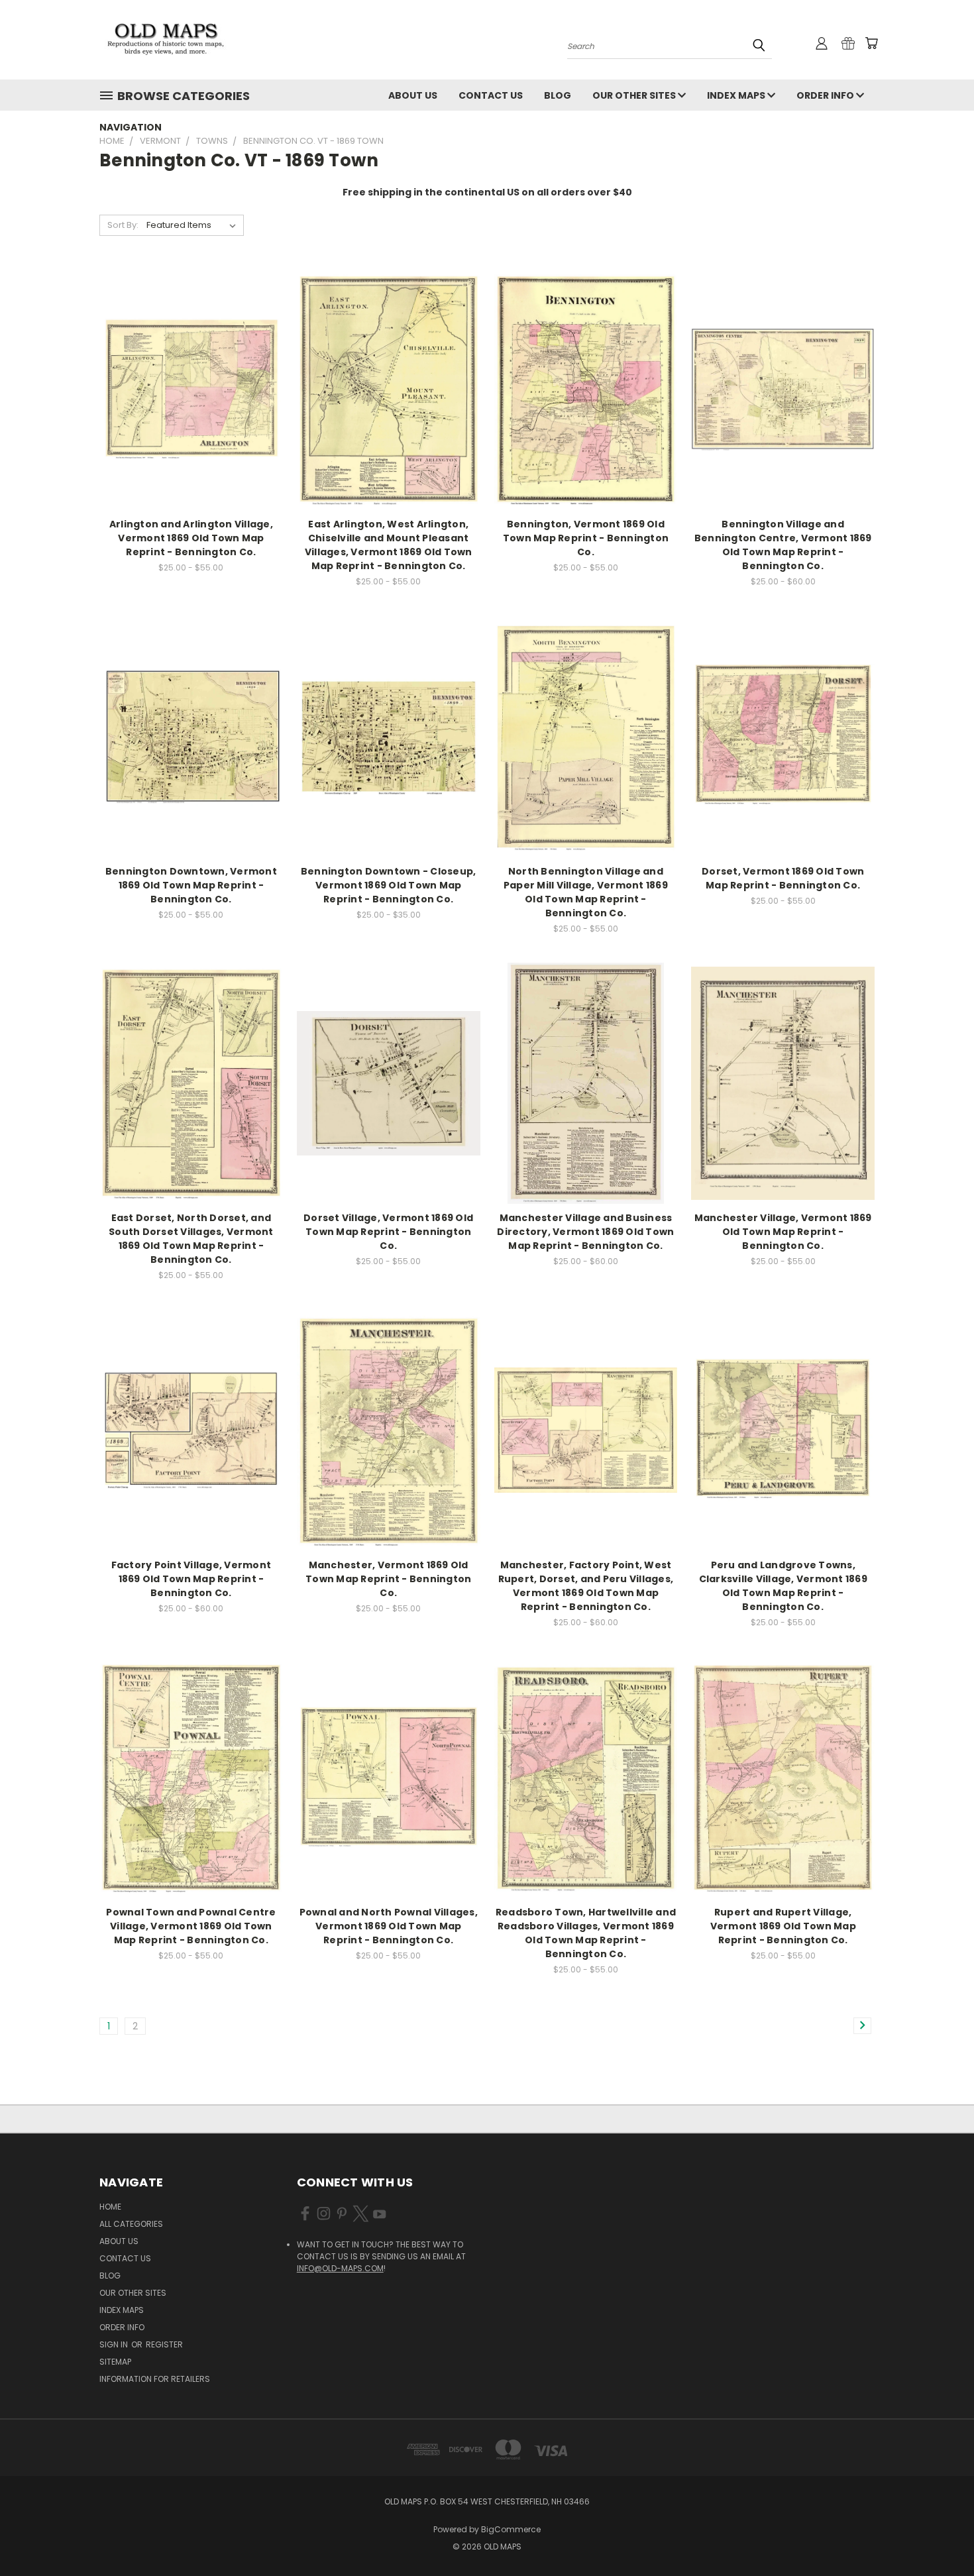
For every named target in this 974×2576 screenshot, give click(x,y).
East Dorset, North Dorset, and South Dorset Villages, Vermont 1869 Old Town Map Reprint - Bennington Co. (191, 1239)
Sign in (115, 2344)
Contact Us (491, 95)
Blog (558, 95)
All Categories (131, 2224)
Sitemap (115, 2362)
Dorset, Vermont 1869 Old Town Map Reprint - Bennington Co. (783, 878)
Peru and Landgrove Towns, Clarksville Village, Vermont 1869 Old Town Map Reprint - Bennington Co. (783, 1586)
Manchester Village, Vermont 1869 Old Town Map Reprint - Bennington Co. (783, 1232)
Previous (939, 2535)
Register (164, 2344)
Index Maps (737, 95)
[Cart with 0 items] (871, 43)
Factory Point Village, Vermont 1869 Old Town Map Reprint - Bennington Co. (191, 1579)
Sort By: (123, 225)
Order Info (826, 95)
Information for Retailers (155, 2379)
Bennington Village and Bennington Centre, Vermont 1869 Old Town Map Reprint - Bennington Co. (783, 545)
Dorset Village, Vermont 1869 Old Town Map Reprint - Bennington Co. (388, 1232)
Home (110, 2207)
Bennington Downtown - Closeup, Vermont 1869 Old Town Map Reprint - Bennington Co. (389, 885)
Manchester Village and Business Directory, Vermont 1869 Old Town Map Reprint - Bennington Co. (585, 1232)
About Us (413, 95)
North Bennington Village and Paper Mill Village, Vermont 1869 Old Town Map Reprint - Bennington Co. (586, 892)
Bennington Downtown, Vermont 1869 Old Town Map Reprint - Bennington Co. (191, 885)
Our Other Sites (635, 95)
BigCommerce (511, 2529)
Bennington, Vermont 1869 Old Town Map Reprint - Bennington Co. (586, 538)
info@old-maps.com (340, 2268)
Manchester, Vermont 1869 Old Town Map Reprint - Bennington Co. (388, 1579)
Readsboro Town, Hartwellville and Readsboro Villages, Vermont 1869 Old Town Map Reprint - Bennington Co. (586, 1933)
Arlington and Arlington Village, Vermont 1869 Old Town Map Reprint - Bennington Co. (191, 538)
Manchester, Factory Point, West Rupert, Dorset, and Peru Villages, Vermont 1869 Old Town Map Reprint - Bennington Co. (586, 1586)
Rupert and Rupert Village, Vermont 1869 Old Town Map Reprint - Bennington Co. (783, 1926)
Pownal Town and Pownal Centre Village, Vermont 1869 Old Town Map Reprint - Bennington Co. (191, 1926)
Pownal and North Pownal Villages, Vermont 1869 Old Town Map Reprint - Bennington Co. (389, 1926)
